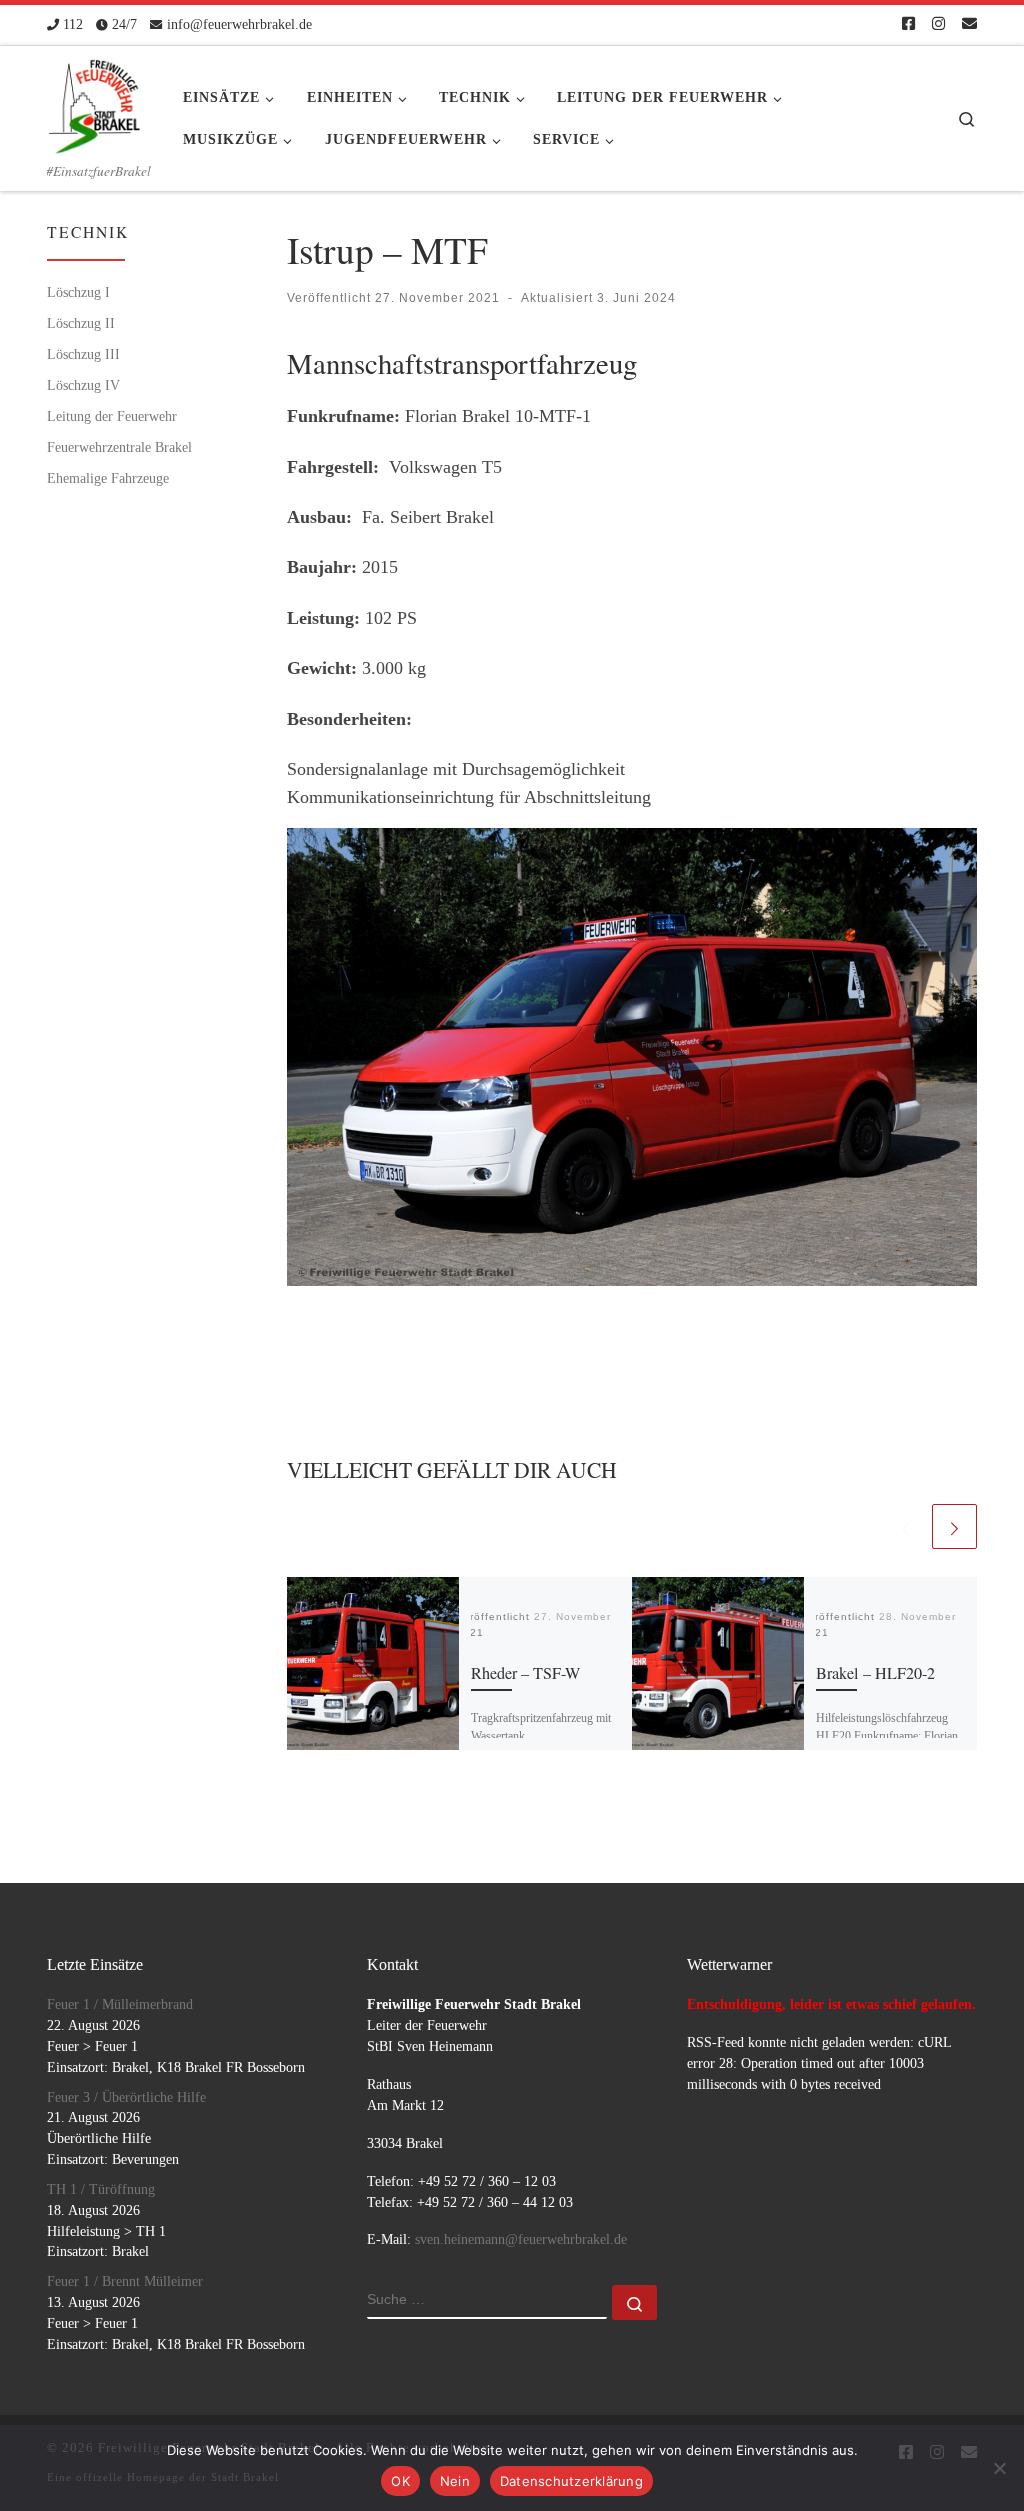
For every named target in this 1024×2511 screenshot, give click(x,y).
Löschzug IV (83, 385)
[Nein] (999, 2468)
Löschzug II (81, 323)
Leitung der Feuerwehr (112, 416)
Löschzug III (83, 354)
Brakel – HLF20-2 (875, 1673)
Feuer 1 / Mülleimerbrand (120, 2004)
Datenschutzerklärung (571, 2481)
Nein (455, 2481)
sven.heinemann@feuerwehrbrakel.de (521, 2239)
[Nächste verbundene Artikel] (954, 1526)
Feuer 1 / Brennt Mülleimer (125, 2281)
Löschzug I (78, 292)
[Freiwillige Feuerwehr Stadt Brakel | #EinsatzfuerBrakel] (95, 100)
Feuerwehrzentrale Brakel (119, 447)
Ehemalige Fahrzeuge (108, 478)
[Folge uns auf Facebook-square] (908, 24)
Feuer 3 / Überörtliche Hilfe (126, 2097)
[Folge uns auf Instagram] (938, 24)
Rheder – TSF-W (525, 1673)
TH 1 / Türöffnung (101, 2189)
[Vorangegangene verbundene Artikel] (905, 1526)
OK (400, 2481)
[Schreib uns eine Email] (969, 24)
